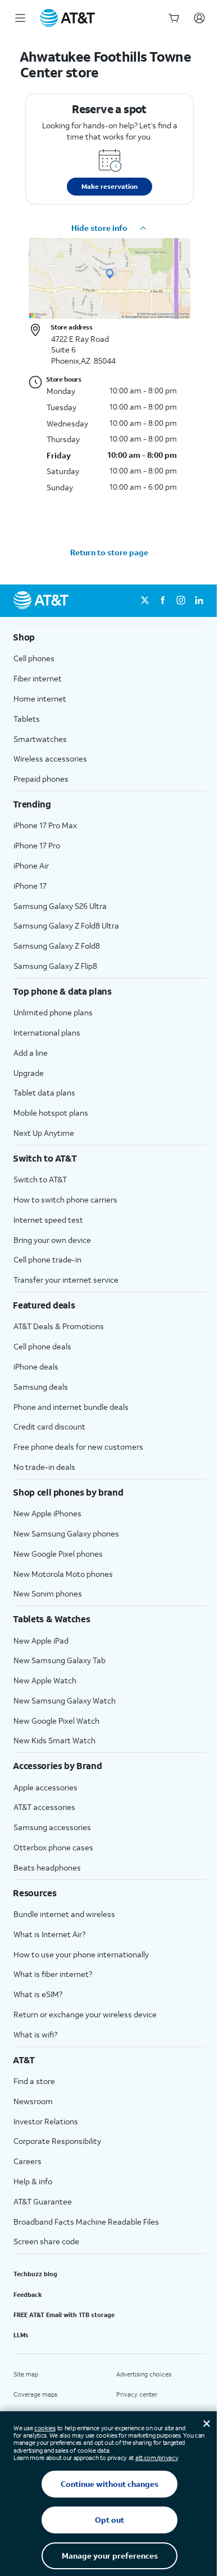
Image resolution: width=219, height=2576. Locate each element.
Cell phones (34, 658)
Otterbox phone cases (53, 1847)
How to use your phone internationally (81, 1954)
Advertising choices (144, 2374)
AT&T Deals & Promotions (59, 1326)
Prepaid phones (41, 779)
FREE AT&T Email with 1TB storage (64, 2315)
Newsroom (33, 2101)
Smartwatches (40, 739)
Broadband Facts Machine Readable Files (86, 2222)
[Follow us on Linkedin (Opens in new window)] (199, 601)
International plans (47, 1032)
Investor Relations (46, 2121)
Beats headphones (47, 1867)
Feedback (28, 2295)
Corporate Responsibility (57, 2141)
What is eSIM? (38, 1994)
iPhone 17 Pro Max (45, 825)
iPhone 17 (30, 886)
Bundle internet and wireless (64, 1914)
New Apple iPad (41, 1640)
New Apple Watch (45, 1680)
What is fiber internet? (53, 1974)
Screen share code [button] (46, 2241)
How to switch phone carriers (65, 1199)
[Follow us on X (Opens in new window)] (145, 601)
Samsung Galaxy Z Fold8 (57, 946)
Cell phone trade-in (47, 1259)
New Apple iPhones (47, 1513)
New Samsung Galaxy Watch (65, 1700)
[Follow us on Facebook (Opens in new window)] (163, 601)
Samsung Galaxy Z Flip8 (55, 966)
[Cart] (174, 18)
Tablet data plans (44, 1092)
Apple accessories (45, 1787)
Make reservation (109, 186)
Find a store (34, 2081)
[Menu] (20, 18)
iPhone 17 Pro (37, 845)
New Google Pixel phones (58, 1554)
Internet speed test (48, 1220)
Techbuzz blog (35, 2274)
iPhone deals (36, 1366)
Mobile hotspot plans (51, 1113)
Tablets (27, 719)
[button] (109, 228)
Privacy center (137, 2394)
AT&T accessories (44, 1807)
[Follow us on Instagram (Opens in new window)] (181, 601)
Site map (26, 2374)
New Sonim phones (48, 1593)
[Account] (199, 18)
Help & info (33, 2181)
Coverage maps (35, 2394)
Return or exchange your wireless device (85, 2014)
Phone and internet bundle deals (71, 1407)
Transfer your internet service (66, 1280)
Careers (28, 2161)
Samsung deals (41, 1387)
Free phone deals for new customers (78, 1447)
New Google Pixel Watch (56, 1721)
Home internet (40, 698)
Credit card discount (49, 1426)
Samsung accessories (52, 1827)
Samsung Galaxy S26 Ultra (60, 906)
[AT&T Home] (67, 18)
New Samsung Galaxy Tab (60, 1660)
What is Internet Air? (49, 1934)
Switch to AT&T (40, 1179)
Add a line (31, 1053)
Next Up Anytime (44, 1133)
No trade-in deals (44, 1467)
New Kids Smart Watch (54, 1740)
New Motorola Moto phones (63, 1574)
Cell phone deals (42, 1346)
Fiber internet (38, 678)
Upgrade (29, 1073)
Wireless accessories (50, 758)
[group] (109, 637)
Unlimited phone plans (53, 1012)
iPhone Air (31, 865)
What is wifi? (35, 2034)
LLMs (21, 2335)
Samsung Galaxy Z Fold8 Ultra (66, 925)
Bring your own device (52, 1240)
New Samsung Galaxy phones (66, 1533)
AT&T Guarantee (43, 2201)
